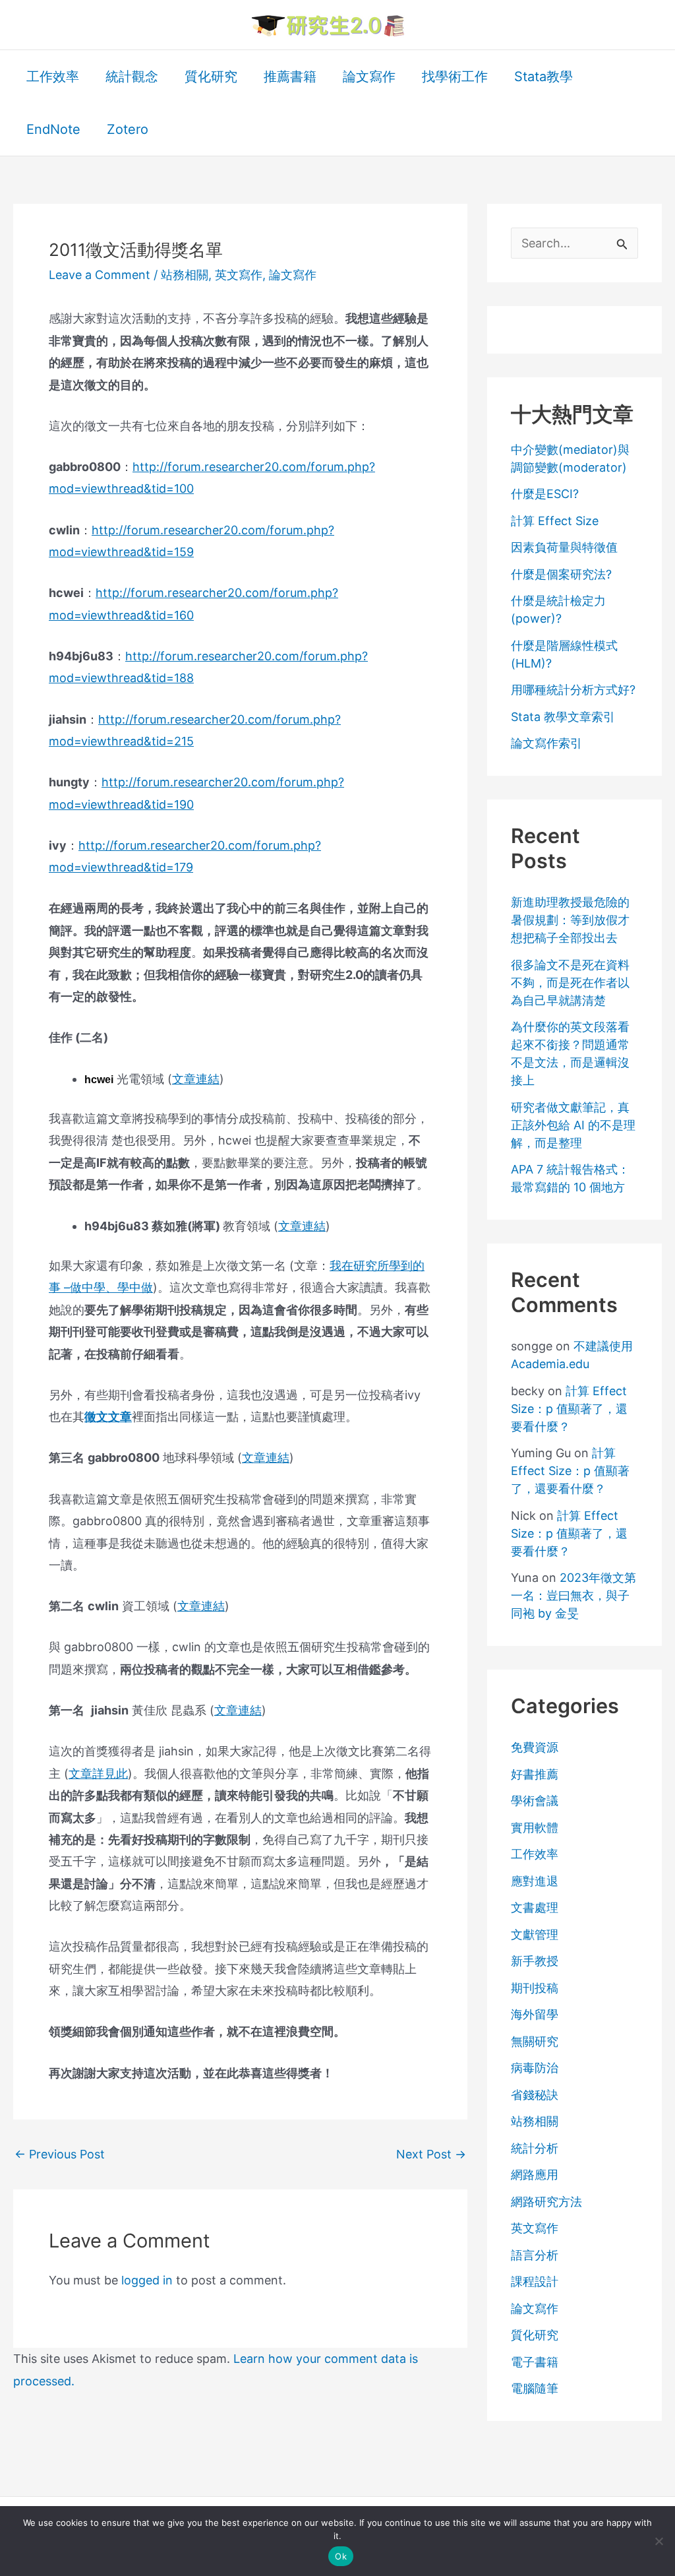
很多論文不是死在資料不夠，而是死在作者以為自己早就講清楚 (570, 983)
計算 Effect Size (555, 521)
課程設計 (535, 2281)
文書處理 (535, 1907)
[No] (659, 2541)
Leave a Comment (100, 275)
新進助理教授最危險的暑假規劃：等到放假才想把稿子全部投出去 (570, 920)
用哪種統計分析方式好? (573, 690)
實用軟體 (535, 1828)
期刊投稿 (535, 1988)
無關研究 (535, 2041)
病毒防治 (535, 2068)
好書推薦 (535, 1774)
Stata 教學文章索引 (563, 717)
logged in (147, 2280)
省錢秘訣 (535, 2095)
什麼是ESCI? (545, 494)
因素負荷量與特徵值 (564, 547)
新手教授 (535, 1961)
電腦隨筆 (535, 2388)
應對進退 (535, 1881)
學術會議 (535, 1801)
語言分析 (535, 2255)
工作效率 (535, 1854)
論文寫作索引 (546, 743)
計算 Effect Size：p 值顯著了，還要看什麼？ (569, 1409)
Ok (341, 2556)
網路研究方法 (546, 2202)
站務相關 (185, 275)
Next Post (431, 2154)
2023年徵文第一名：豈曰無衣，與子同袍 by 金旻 (573, 1595)
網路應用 (535, 2175)
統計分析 (535, 2148)
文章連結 (196, 1079)
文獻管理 (535, 1934)
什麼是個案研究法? (561, 574)
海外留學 (535, 2014)
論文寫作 (293, 275)
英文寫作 (239, 275)
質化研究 (535, 2335)
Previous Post (60, 2154)
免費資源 (535, 1747)
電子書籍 (535, 2362)
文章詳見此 (98, 1774)
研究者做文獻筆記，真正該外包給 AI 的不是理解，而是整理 (573, 1125)
